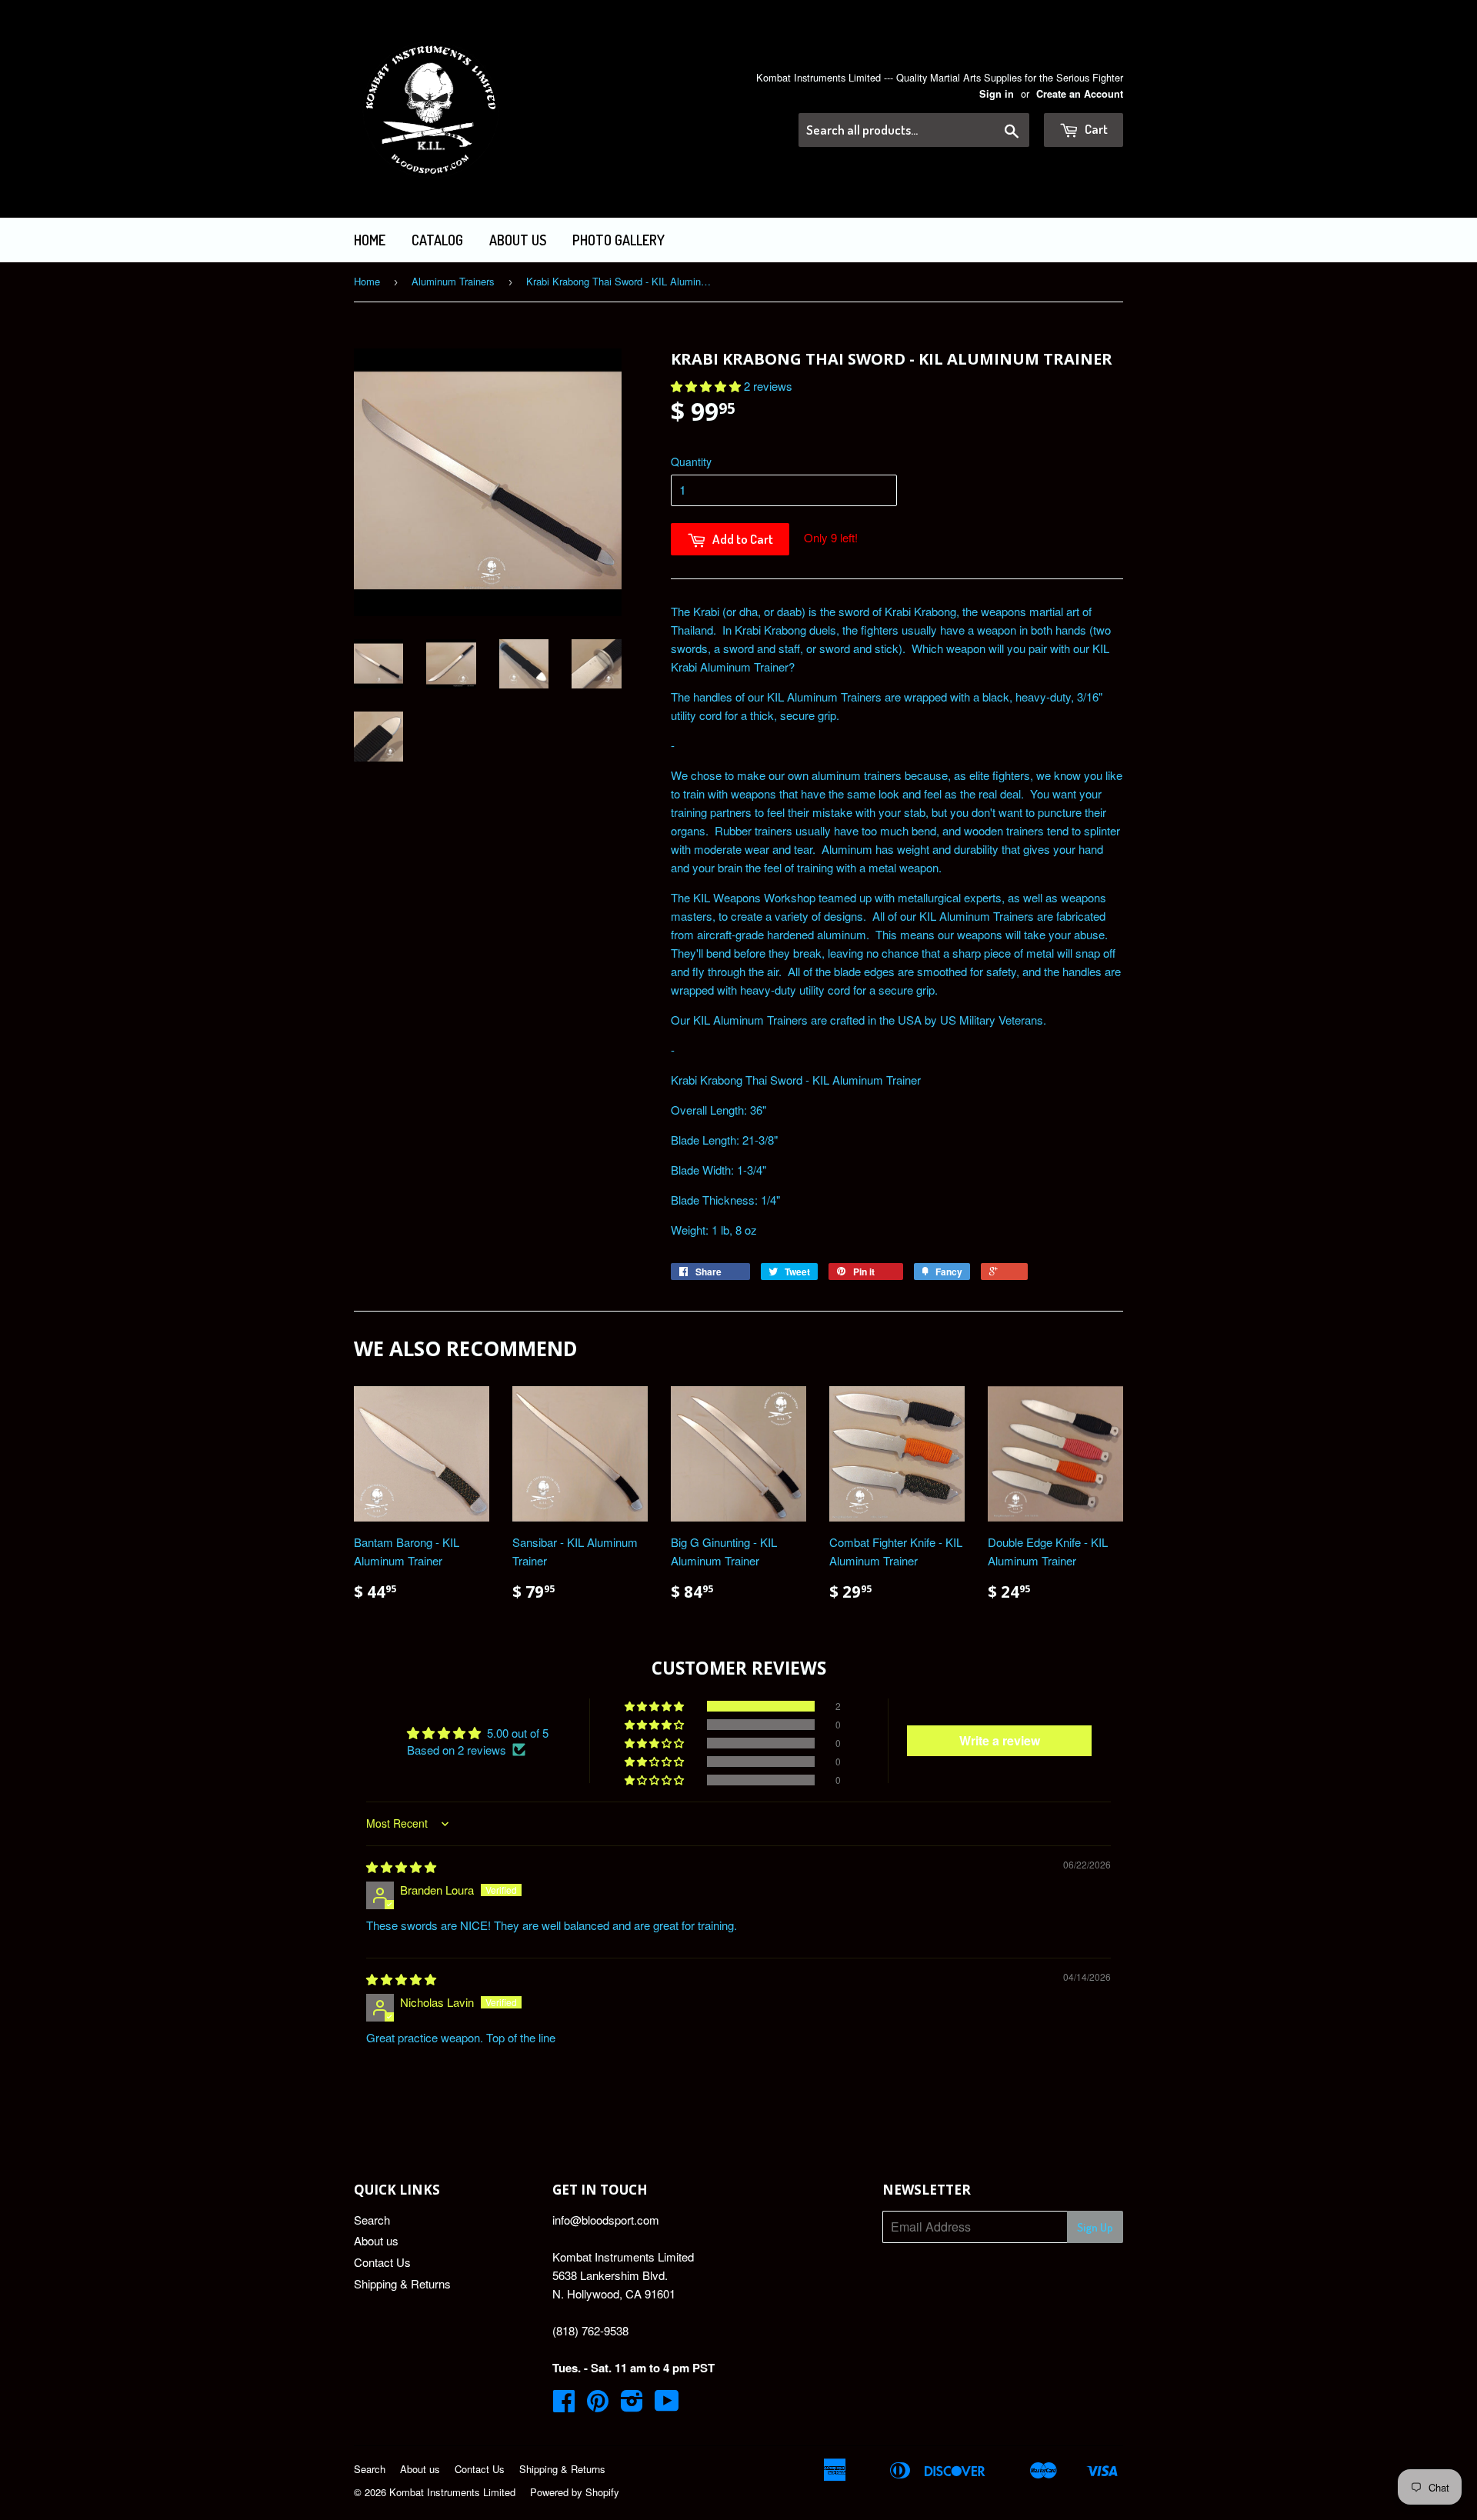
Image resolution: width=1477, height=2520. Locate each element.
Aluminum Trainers (453, 281)
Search (372, 2220)
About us (518, 240)
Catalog (437, 240)
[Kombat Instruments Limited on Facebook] (564, 2405)
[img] (401, 1867)
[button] (707, 386)
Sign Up (1095, 2227)
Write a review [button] (1000, 1740)
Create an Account (1080, 94)
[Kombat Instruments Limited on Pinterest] (598, 2405)
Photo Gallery (618, 240)
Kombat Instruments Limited (452, 2492)
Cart (1095, 129)
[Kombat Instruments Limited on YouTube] (667, 2405)
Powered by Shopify (575, 2492)
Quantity (691, 462)
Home (370, 240)
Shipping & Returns (402, 2283)
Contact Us (382, 2262)
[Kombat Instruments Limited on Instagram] (632, 2405)
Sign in (997, 94)
